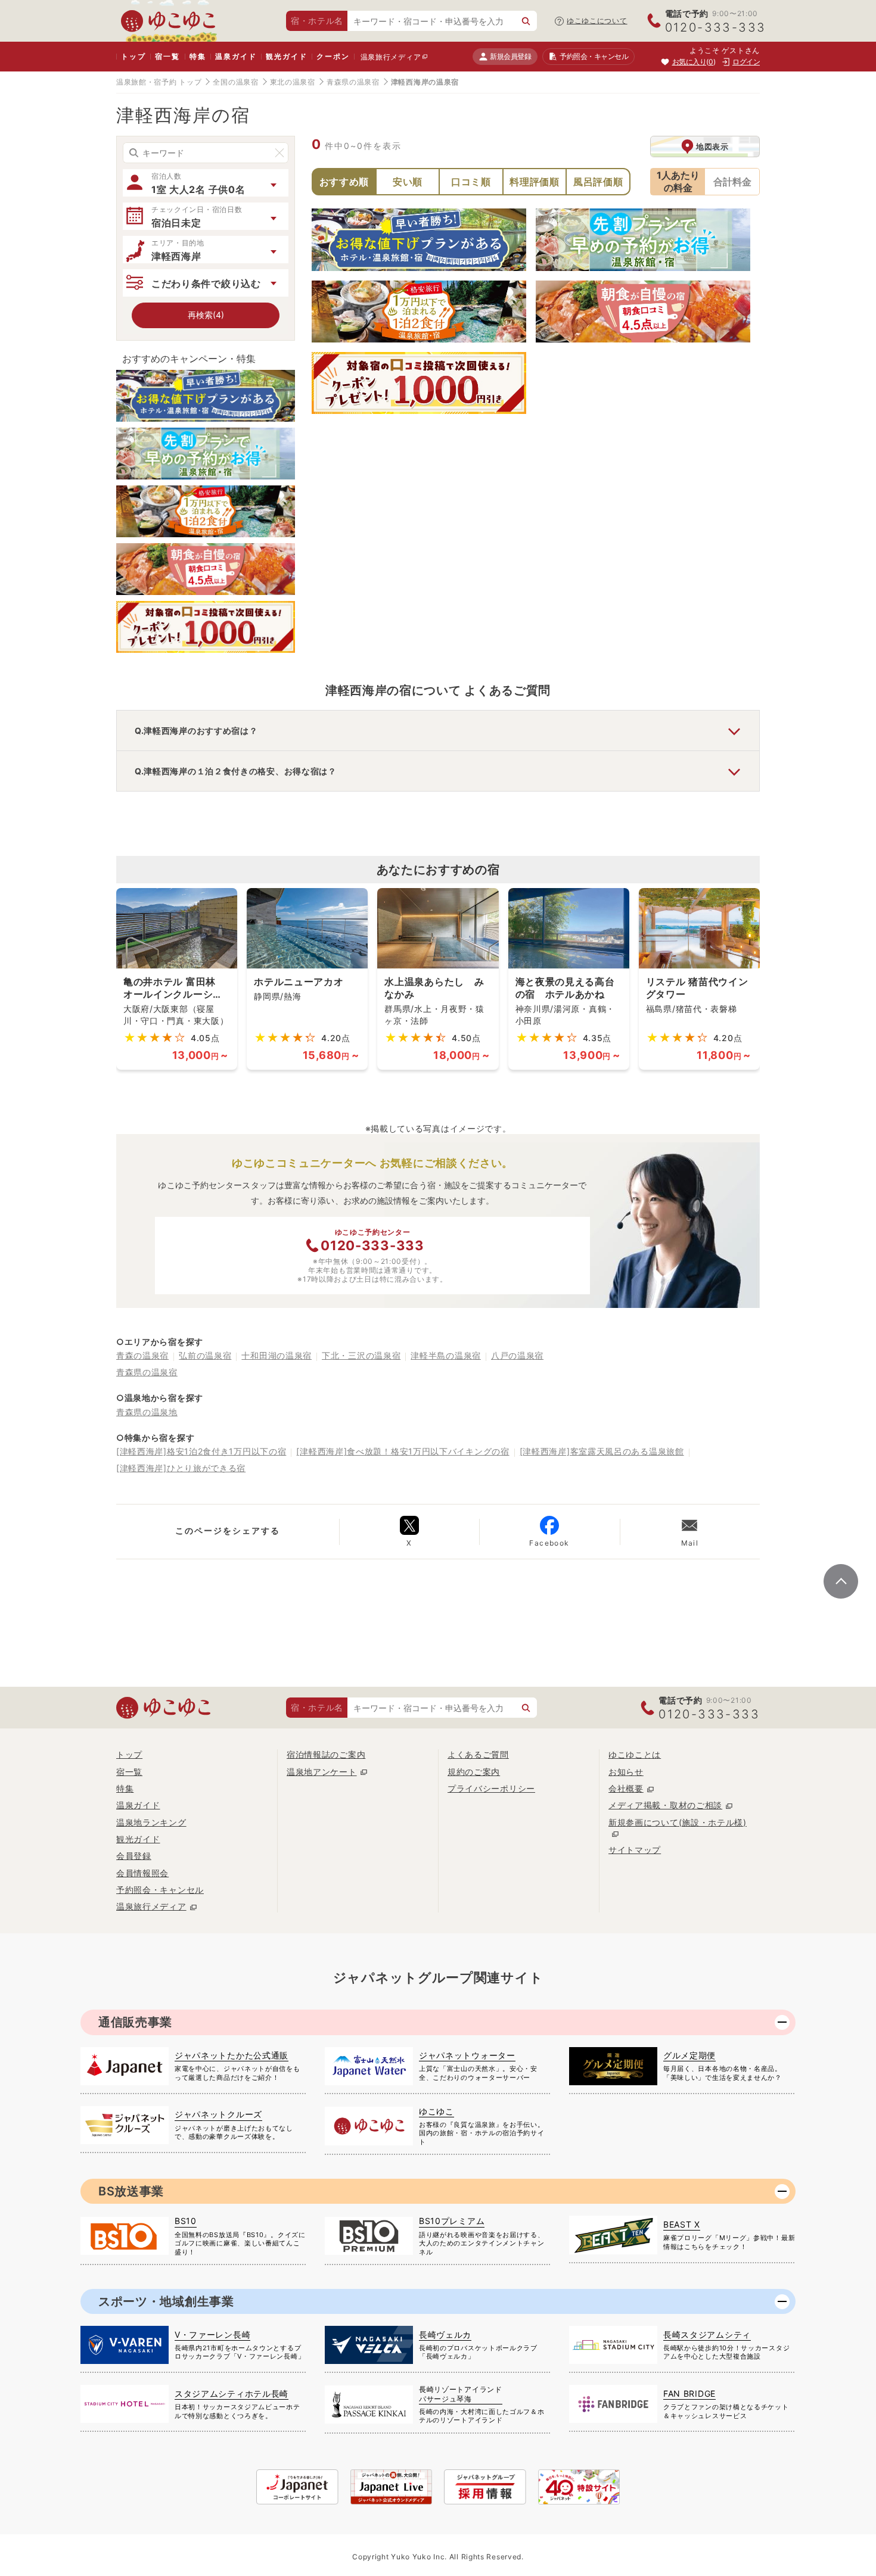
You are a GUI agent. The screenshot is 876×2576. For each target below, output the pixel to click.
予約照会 (594, 56)
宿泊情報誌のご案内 (326, 1754)
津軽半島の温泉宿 (446, 1355)
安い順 (408, 182)
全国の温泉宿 (235, 82)
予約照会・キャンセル (160, 1890)
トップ (133, 56)
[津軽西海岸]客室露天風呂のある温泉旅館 (602, 1451)
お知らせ (626, 1772)
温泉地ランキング (151, 1822)
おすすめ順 (344, 182)
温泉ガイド (236, 56)
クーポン (333, 56)
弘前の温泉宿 (205, 1355)
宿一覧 (167, 56)
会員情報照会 (142, 1873)
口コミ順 (471, 182)
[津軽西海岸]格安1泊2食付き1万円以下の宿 (201, 1451)
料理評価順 (535, 182)
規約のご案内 (474, 1772)
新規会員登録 (510, 56)
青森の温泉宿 (142, 1355)
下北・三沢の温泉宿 (361, 1355)
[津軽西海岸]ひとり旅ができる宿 (181, 1468)
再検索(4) (206, 315)
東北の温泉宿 (293, 82)
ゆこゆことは (635, 1754)
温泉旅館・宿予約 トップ (159, 82)
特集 (198, 56)
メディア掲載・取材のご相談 (665, 1805)
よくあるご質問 (478, 1754)
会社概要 (626, 1788)
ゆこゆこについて (597, 21)
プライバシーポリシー (491, 1788)
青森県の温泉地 (147, 1412)
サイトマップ (635, 1850)
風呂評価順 (598, 182)
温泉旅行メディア (391, 57)
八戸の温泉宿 (517, 1355)
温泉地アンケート (322, 1772)
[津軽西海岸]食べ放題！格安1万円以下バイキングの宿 (403, 1451)
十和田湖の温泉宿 (277, 1355)
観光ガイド (286, 56)
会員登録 (134, 1856)
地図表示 (712, 147)
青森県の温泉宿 (353, 82)
